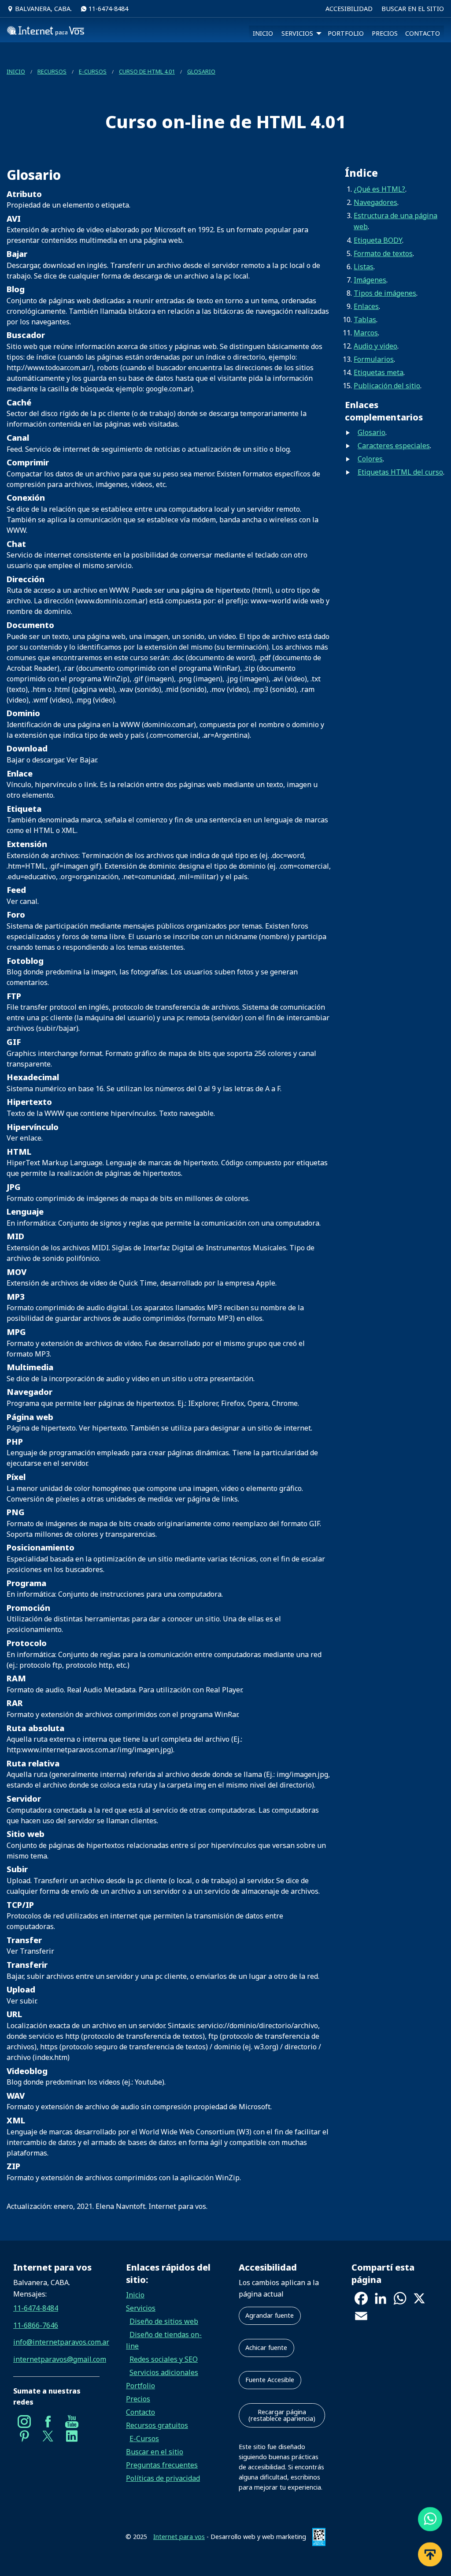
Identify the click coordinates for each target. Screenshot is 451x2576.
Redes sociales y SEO (164, 2359)
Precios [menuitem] (385, 33)
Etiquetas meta (379, 372)
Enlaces (366, 306)
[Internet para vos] (46, 33)
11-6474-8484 (107, 9)
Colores (370, 459)
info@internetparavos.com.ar (56, 2342)
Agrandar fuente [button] (270, 2315)
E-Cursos (93, 71)
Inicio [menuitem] (263, 33)
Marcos (366, 333)
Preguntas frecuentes (162, 2465)
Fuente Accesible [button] (270, 2380)
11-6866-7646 (36, 2325)
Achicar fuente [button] (266, 2347)
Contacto (140, 2412)
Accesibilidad (349, 9)
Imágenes (370, 280)
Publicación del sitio (387, 386)
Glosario (201, 71)
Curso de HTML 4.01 (147, 71)
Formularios (374, 359)
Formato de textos (383, 253)
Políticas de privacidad (163, 2478)
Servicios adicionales (164, 2372)
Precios (138, 2399)
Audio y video (375, 346)
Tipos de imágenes (385, 293)
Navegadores (375, 202)
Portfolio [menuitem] (346, 33)
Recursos (52, 71)
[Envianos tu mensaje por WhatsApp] (430, 2515)
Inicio (16, 71)
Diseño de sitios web (164, 2321)
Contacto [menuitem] (423, 33)
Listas (364, 267)
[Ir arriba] (430, 2550)
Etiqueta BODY (378, 240)
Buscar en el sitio (413, 9)
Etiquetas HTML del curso (400, 472)
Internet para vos (179, 2537)
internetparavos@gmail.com (56, 2359)
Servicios (141, 2308)
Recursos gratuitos (157, 2425)
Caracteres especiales (394, 446)
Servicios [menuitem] (297, 33)
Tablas (365, 320)
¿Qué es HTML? (379, 189)
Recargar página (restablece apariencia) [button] (282, 2415)
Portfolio (140, 2386)
